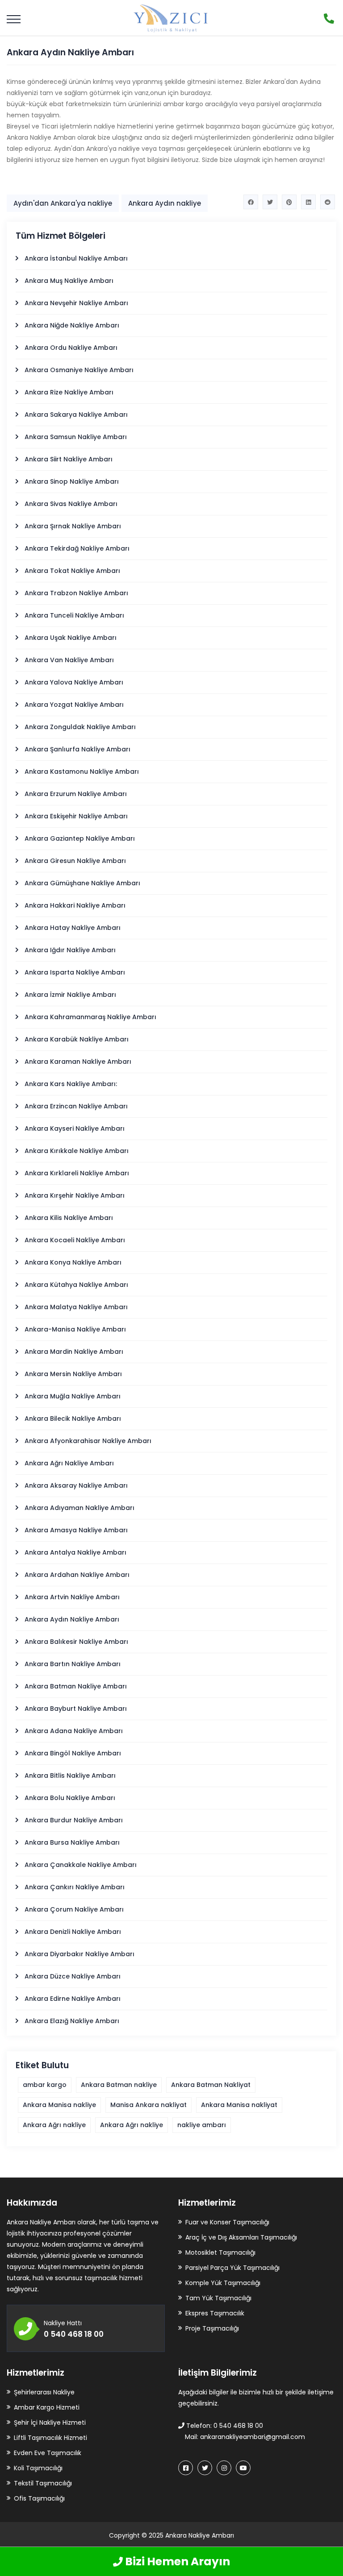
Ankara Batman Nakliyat (211, 2085)
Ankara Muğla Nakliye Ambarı (73, 1396)
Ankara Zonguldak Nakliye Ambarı (80, 727)
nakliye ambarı (202, 2125)
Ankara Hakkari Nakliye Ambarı (75, 905)
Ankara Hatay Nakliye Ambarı (73, 928)
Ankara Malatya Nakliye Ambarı (76, 1307)
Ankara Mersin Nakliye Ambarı (73, 1374)
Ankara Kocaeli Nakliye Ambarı (75, 1240)
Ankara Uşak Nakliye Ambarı (71, 638)
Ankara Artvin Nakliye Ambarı (72, 1597)
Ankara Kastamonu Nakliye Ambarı (82, 772)
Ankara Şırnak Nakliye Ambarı (73, 526)
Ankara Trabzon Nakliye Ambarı (76, 593)
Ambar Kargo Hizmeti (47, 2407)
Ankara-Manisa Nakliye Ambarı (75, 1329)
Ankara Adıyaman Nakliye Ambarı (79, 1508)
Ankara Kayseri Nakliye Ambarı (75, 1128)
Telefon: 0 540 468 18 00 (224, 2426)
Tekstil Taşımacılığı (43, 2483)
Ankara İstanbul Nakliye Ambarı (76, 258)
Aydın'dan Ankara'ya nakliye (63, 203)
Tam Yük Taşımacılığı (218, 2298)
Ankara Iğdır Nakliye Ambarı (70, 950)
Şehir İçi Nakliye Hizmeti (50, 2423)
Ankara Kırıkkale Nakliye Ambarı (77, 1151)
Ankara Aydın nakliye (165, 203)
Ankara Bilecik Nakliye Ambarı (73, 1419)
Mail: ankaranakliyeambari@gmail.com (244, 2437)
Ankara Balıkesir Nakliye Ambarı (76, 1642)
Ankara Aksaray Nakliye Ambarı (76, 1485)
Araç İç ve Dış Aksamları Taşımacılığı (241, 2237)
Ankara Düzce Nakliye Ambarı (73, 1976)
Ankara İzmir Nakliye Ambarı (70, 995)
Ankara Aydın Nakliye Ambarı (72, 1619)
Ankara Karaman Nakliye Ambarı (78, 1062)
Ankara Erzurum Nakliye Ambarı (76, 794)
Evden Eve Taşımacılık (48, 2453)
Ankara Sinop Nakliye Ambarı (72, 481)
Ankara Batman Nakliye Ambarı (76, 1686)
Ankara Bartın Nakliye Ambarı (73, 1664)
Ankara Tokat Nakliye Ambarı (72, 571)
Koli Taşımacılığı (38, 2468)
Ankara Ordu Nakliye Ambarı (71, 348)
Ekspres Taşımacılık (215, 2313)
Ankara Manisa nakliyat (239, 2105)
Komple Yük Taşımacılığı (223, 2283)
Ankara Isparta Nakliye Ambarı (75, 972)
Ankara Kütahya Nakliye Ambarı (76, 1285)
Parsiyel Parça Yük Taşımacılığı (232, 2268)
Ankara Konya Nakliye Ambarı (73, 1262)
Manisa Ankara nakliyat (148, 2105)
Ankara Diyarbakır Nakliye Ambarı (79, 1954)
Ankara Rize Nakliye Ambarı (69, 392)
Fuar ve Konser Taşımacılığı (227, 2222)
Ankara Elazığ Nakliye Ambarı (72, 2021)
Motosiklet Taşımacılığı (220, 2252)
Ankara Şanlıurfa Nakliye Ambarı (77, 749)
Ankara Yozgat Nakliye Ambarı (74, 705)
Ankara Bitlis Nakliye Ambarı (70, 1775)
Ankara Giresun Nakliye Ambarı (75, 861)
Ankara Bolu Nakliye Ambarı (70, 1798)
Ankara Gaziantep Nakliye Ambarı (80, 838)
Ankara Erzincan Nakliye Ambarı (76, 1106)
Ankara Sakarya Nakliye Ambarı (76, 415)
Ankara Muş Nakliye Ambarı (69, 281)
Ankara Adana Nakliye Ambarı (74, 1731)
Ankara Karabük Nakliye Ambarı (77, 1039)
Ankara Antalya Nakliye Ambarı (75, 1552)
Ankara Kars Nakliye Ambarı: (71, 1084)
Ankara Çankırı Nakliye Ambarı (75, 1887)
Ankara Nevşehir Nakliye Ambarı (76, 303)
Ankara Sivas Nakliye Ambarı (71, 504)
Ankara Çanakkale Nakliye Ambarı (81, 1865)
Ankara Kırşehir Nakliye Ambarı (75, 1195)
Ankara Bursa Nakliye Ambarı (72, 1842)
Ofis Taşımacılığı (39, 2498)
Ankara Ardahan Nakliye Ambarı (77, 1575)
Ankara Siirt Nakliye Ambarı (69, 459)
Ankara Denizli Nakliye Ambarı (73, 1932)
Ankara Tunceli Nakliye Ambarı (74, 615)
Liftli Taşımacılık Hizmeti (50, 2438)
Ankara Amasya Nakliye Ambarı (76, 1530)
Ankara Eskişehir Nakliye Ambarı (76, 816)
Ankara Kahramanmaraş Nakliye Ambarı (90, 1017)
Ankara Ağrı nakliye (54, 2125)
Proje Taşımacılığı (212, 2328)
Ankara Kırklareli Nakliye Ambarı (77, 1173)
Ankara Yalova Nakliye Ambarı (74, 682)
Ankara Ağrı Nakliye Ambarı (69, 1463)
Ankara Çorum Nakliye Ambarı (74, 1909)
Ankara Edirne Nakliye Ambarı (73, 1999)
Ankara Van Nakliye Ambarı (69, 660)
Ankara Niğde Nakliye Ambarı (72, 325)
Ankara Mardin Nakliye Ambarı (74, 1352)
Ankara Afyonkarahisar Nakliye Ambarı (88, 1441)
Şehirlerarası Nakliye (44, 2392)
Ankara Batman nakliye (119, 2085)
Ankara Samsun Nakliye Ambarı (76, 437)
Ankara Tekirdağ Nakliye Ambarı (77, 548)
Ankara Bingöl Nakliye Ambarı (73, 1753)
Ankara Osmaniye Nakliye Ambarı (79, 370)
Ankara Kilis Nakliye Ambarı (69, 1218)
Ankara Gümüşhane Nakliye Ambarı (82, 883)
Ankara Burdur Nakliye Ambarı (74, 1820)
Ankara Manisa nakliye (59, 2105)
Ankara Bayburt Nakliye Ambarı (76, 1709)
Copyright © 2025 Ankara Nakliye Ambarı (171, 2535)
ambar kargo (45, 2085)
